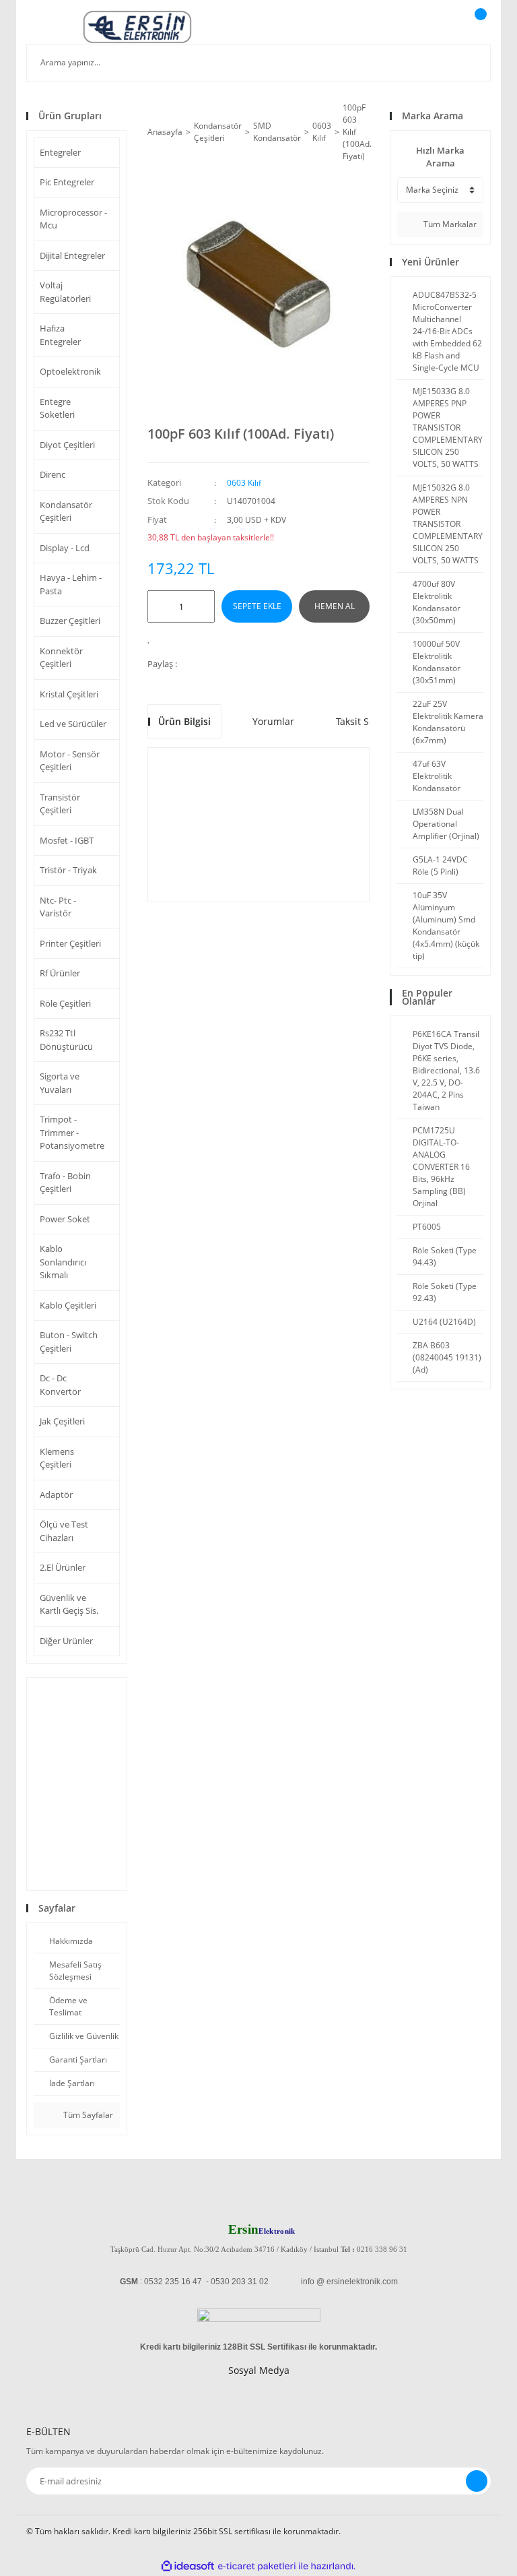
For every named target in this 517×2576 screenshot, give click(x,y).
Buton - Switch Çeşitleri (69, 1342)
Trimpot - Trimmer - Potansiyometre (72, 1132)
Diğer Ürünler (66, 1641)
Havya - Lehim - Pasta (71, 584)
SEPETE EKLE (257, 606)
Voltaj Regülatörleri (65, 292)
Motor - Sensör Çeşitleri (70, 761)
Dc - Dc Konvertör (60, 1385)
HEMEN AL (335, 606)
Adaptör (56, 1495)
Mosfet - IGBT (67, 840)
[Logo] (137, 27)
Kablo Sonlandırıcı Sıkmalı (63, 1262)
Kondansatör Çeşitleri (66, 511)
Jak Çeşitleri (62, 1421)
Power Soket (65, 1219)
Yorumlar (273, 721)
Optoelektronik (70, 371)
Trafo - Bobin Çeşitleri (65, 1183)
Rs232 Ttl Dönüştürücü (66, 1040)
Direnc (53, 474)
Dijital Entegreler (72, 255)
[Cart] (479, 27)
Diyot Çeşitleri (67, 445)
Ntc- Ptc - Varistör (58, 907)
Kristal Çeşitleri (69, 694)
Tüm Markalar (449, 224)
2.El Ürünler (63, 1567)
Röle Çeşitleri (65, 1003)
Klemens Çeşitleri (57, 1458)
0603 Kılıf (244, 483)
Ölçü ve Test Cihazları (64, 1531)
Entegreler (60, 152)
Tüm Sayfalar (87, 2115)
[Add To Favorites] (152, 638)
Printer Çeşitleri (70, 943)
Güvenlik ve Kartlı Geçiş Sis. (69, 1604)
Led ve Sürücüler (73, 724)
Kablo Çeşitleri (68, 1305)
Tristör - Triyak (68, 870)
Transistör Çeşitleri (60, 804)
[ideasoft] (188, 2566)
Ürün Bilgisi (184, 721)
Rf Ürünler (60, 973)
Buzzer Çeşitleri (70, 621)
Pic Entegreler (67, 182)
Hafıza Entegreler (60, 335)
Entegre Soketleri (57, 408)
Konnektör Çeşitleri (61, 658)
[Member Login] (434, 27)
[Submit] (477, 2481)
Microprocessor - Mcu (73, 219)
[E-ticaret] (257, 2566)
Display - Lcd (65, 548)
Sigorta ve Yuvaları (60, 1083)
